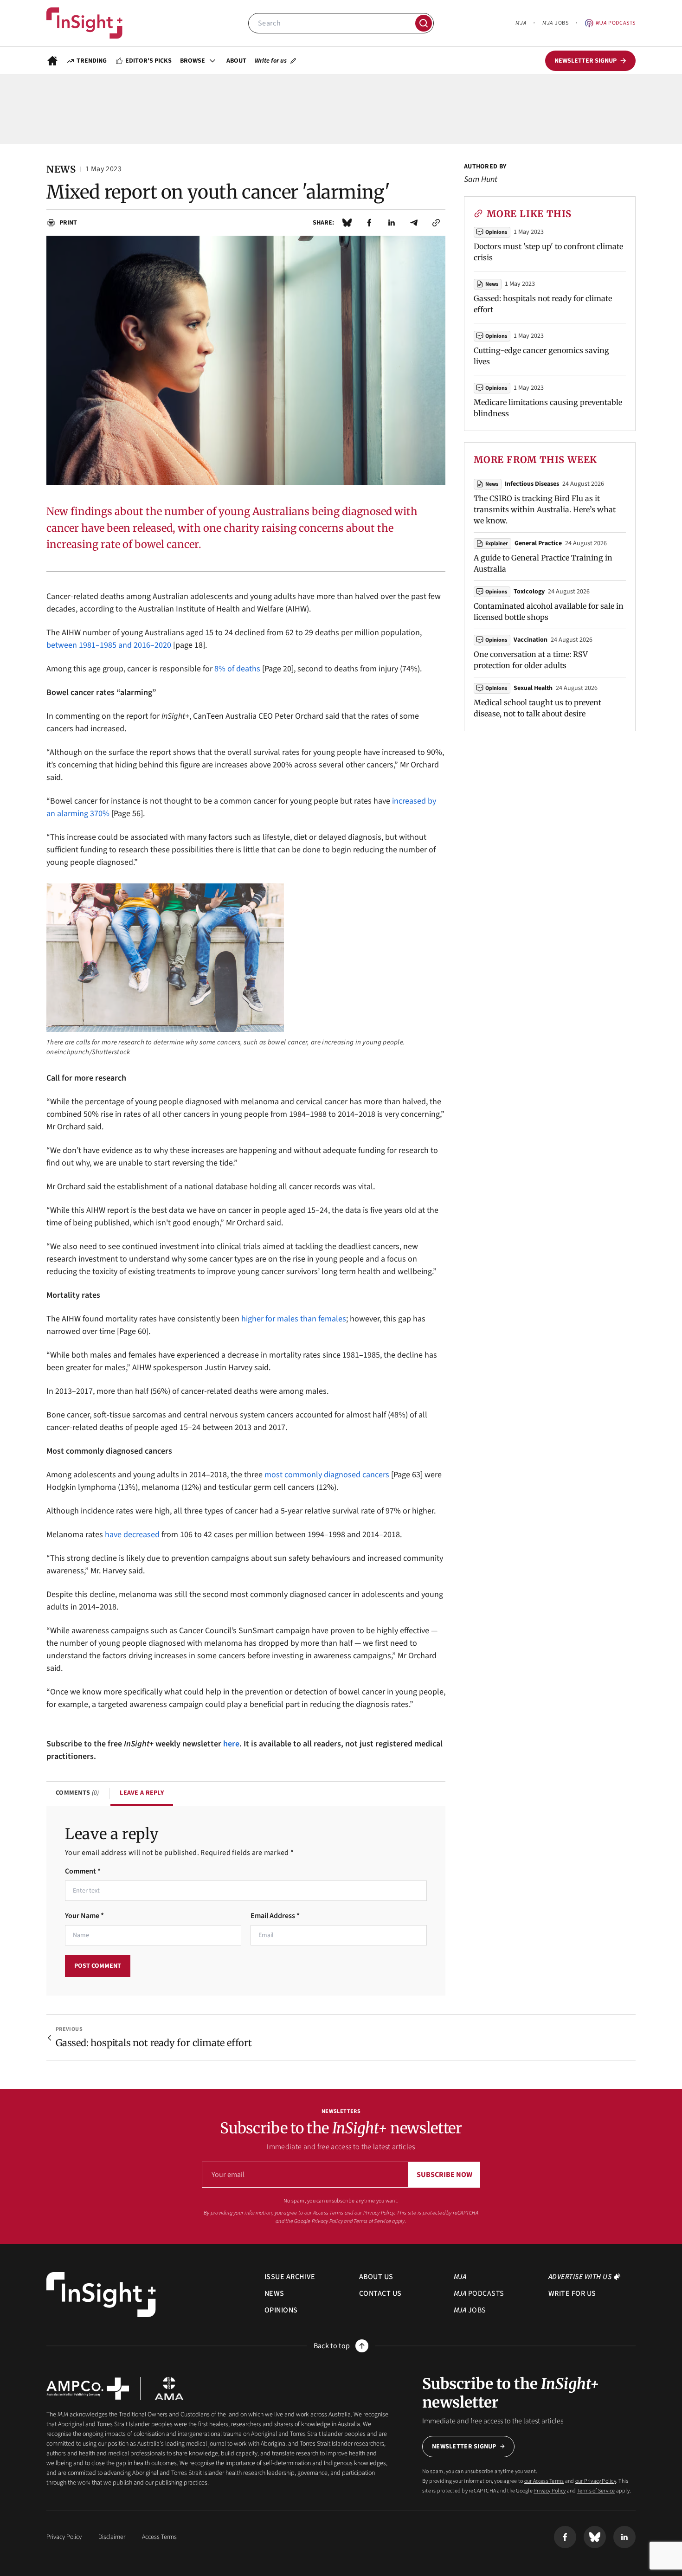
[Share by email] (414, 223)
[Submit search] (424, 23)
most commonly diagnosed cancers (327, 1475)
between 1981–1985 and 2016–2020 (109, 645)
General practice (538, 543)
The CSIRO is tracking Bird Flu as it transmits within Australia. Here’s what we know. (545, 509)
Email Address (275, 1916)
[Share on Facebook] (369, 223)
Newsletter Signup (464, 2447)
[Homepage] (52, 61)
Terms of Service (372, 2221)
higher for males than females (294, 1319)
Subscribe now (444, 2175)
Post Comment (98, 1966)
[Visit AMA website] (169, 2389)
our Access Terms (324, 2213)
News (492, 284)
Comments (77, 1793)
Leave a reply (142, 1793)
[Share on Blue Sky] (347, 223)
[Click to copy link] (436, 223)
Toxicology (529, 592)
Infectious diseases (532, 484)
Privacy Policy (327, 2221)
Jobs (555, 23)
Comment (83, 1871)
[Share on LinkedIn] (392, 223)
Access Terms (159, 2537)
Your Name (84, 1916)
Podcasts (616, 23)
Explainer (497, 544)
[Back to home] (101, 2295)
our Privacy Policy (374, 2213)
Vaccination (531, 640)
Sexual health (533, 688)
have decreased (132, 1535)
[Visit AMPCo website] (88, 2389)
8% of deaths (237, 669)
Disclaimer (112, 2537)
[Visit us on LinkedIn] (624, 2537)
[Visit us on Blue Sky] (595, 2537)
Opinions (496, 232)
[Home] (84, 23)
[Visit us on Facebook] (565, 2537)
